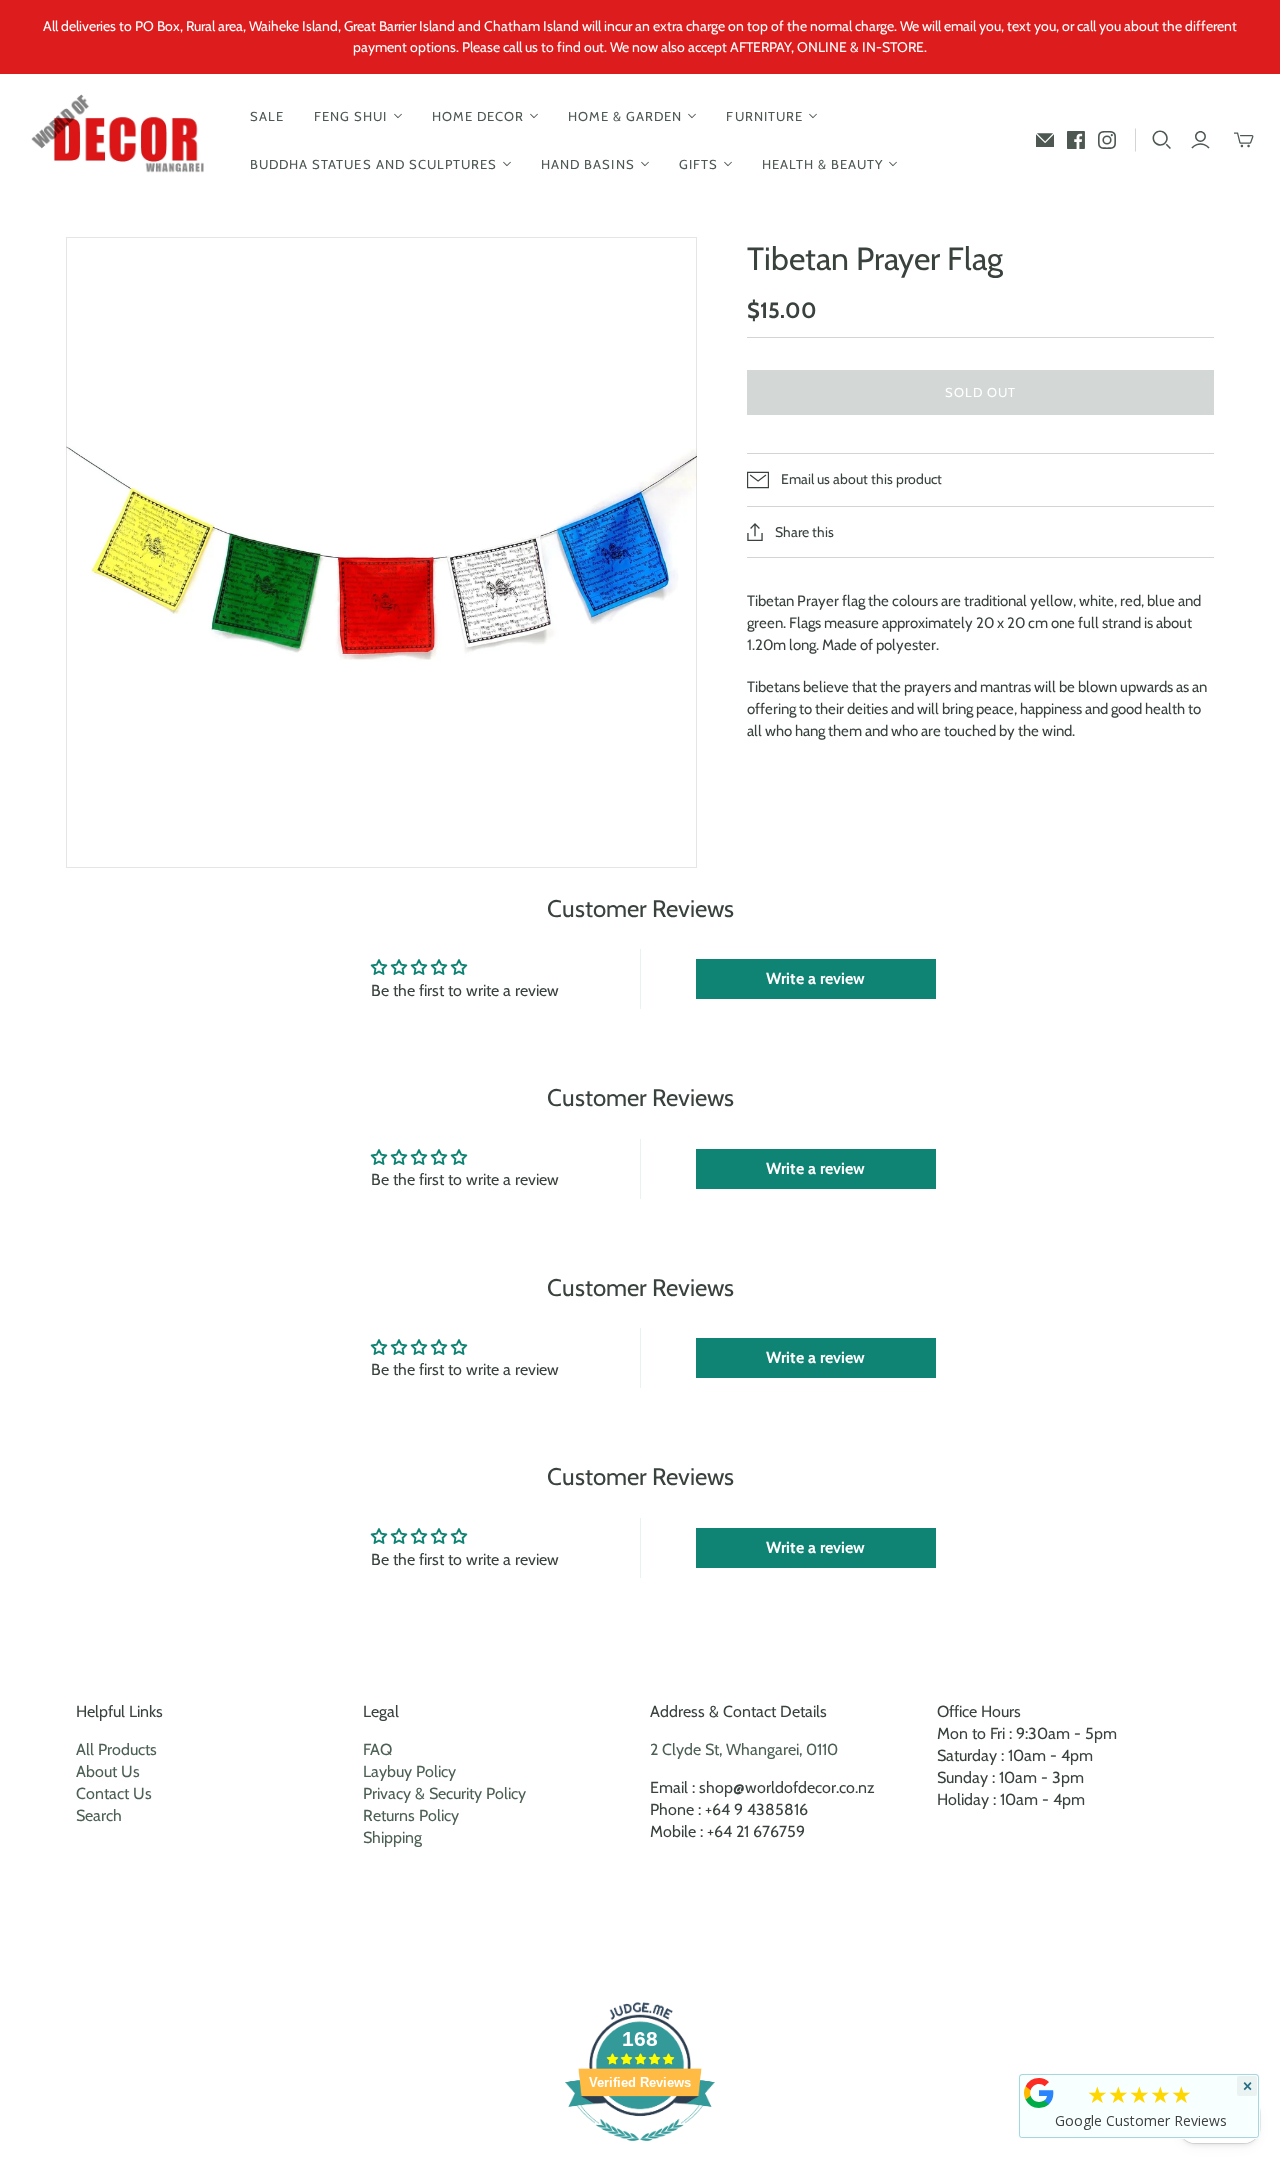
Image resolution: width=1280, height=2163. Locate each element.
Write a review (815, 978)
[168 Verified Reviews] (640, 2151)
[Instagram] (1107, 140)
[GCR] (1039, 2093)
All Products (116, 1749)
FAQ (377, 1749)
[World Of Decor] (122, 140)
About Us (108, 1771)
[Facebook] (1076, 140)
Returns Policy (411, 1815)
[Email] (1045, 140)
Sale (267, 116)
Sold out (980, 392)
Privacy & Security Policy (444, 1793)
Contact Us (114, 1793)
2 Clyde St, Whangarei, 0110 (744, 1749)
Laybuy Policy (409, 1771)
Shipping (392, 1837)
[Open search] (1162, 140)
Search (99, 1815)
